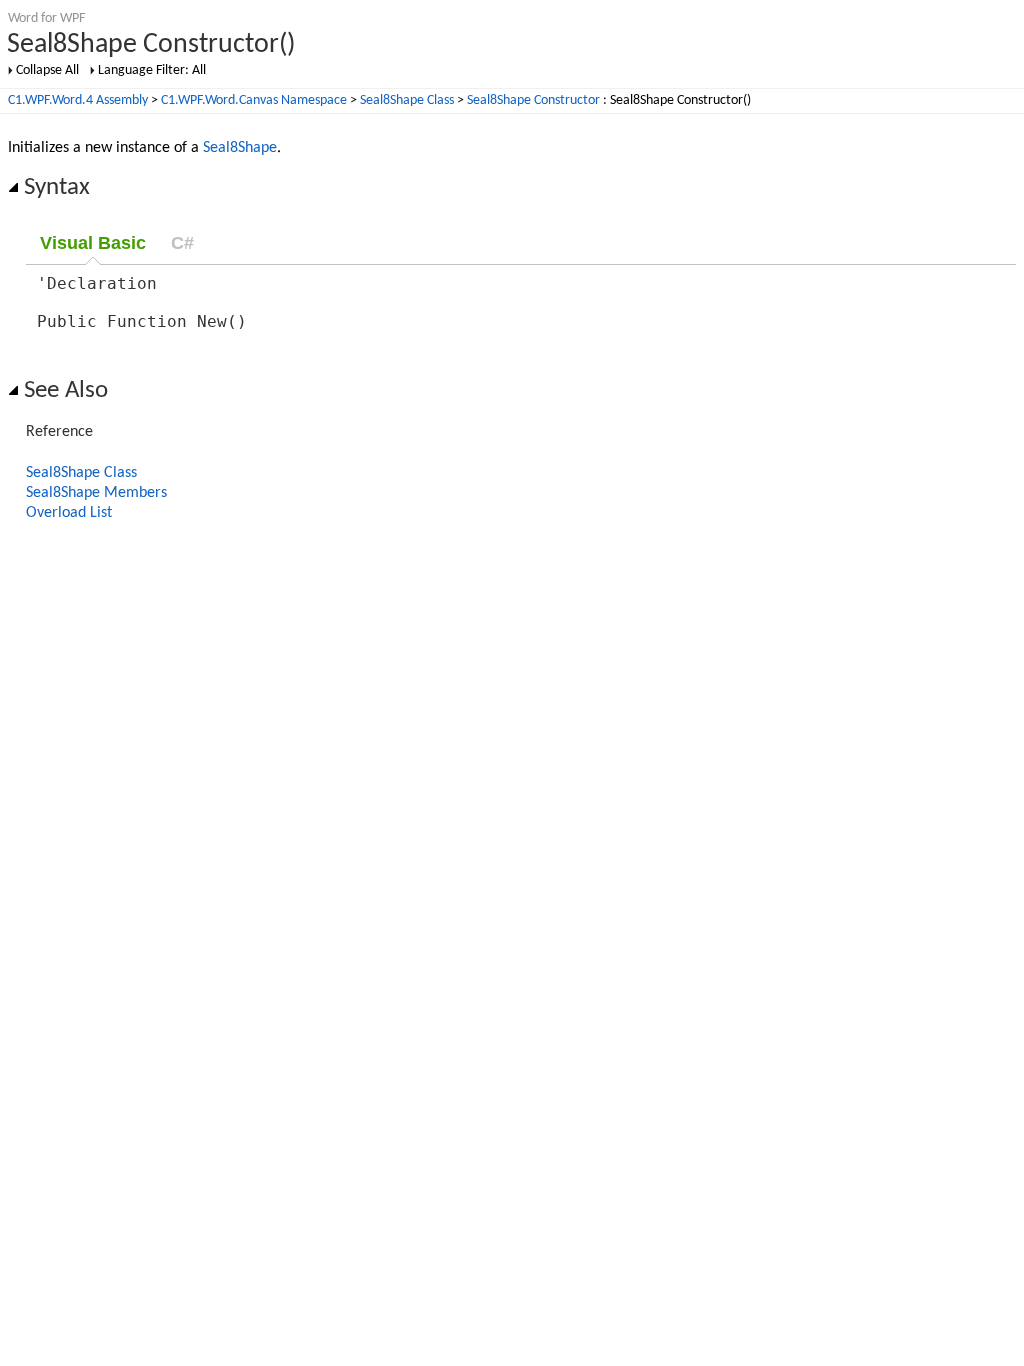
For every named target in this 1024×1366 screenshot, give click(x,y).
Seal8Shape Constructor (533, 100)
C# (182, 243)
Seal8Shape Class (407, 100)
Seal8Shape (240, 148)
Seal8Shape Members (96, 493)
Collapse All (47, 70)
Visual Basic (93, 243)
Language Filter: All (152, 70)
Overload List (69, 513)
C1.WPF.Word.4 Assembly (78, 100)
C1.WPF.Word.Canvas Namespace (254, 100)
